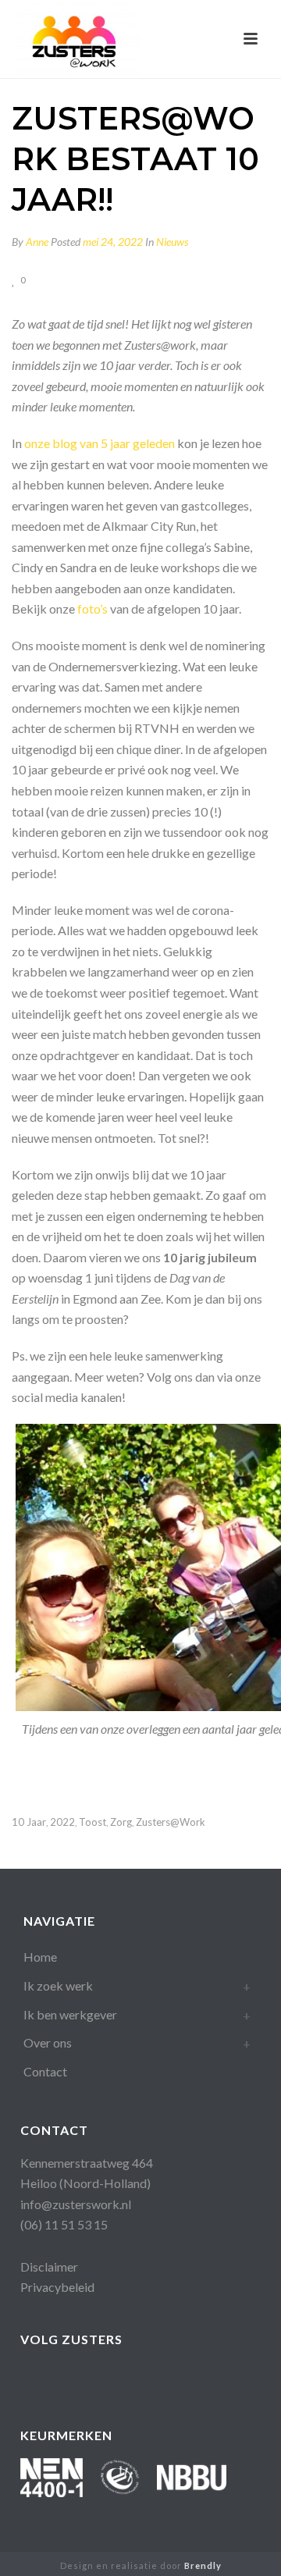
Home (40, 1957)
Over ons (48, 2042)
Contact (45, 2071)
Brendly (203, 2565)
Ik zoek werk (58, 1985)
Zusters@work (171, 1822)
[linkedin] (92, 2378)
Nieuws (172, 242)
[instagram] (124, 2378)
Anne (37, 242)
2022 (62, 1822)
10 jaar (29, 1822)
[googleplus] (61, 2378)
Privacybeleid (57, 2287)
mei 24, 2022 (113, 242)
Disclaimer (49, 2266)
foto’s (92, 608)
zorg (121, 1822)
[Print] (78, 279)
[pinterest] (155, 2378)
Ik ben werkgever (70, 2014)
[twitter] (186, 2378)
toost (92, 1822)
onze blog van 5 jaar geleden (100, 443)
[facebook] (30, 2378)
